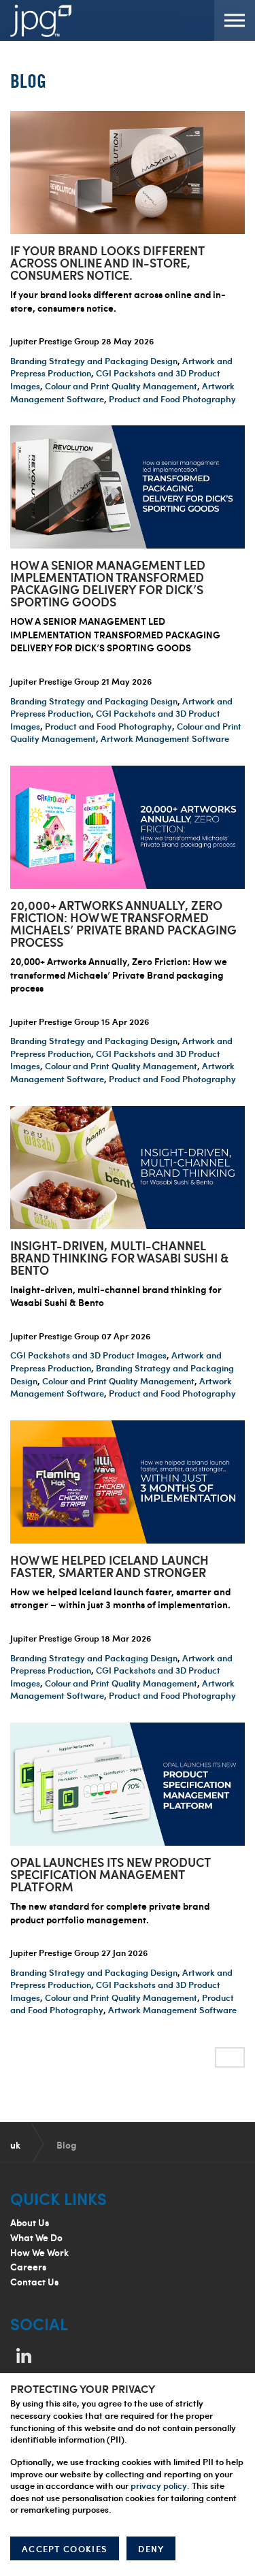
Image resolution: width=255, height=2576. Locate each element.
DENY (151, 2549)
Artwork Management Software (165, 738)
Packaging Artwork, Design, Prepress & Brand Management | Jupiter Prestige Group (41, 20)
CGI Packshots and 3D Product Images (88, 1355)
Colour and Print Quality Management (121, 386)
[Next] (230, 2057)
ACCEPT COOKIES (65, 2549)
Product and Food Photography (172, 399)
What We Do (36, 2237)
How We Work (39, 2252)
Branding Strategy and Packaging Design (94, 361)
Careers (28, 2267)
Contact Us (34, 2282)
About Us (30, 2222)
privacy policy (159, 2485)
